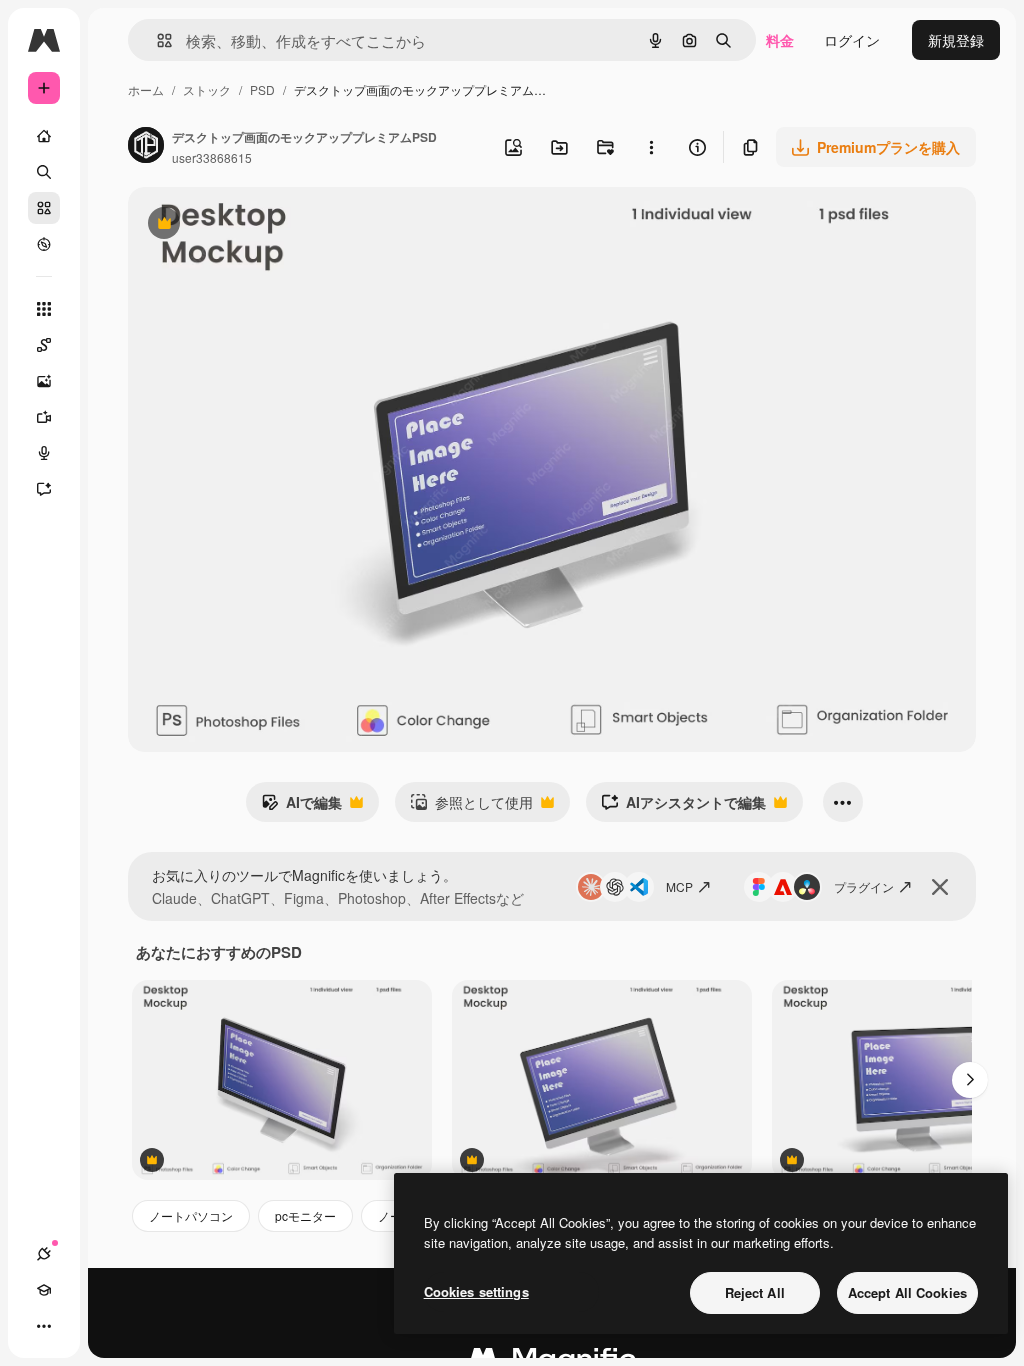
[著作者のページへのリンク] (146, 147)
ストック (207, 89)
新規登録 (956, 40)
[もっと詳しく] (44, 244)
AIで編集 (301, 807)
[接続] (44, 1254)
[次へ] (970, 1080)
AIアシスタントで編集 (683, 807)
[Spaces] (44, 345)
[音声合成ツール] (44, 453)
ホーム (146, 89)
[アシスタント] (44, 489)
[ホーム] (44, 136)
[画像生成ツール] (44, 381)
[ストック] (44, 208)
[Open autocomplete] (156, 40)
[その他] (44, 1326)
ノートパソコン (191, 1215)
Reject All (755, 1292)
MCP (679, 886)
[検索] (44, 172)
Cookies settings (476, 1291)
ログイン (852, 40)
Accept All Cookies (907, 1292)
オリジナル (265, 225)
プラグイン (864, 886)
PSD (262, 89)
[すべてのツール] (44, 309)
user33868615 (212, 157)
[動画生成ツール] (44, 417)
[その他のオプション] (651, 147)
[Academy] (44, 1290)
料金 (780, 40)
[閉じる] (940, 887)
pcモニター (305, 1215)
